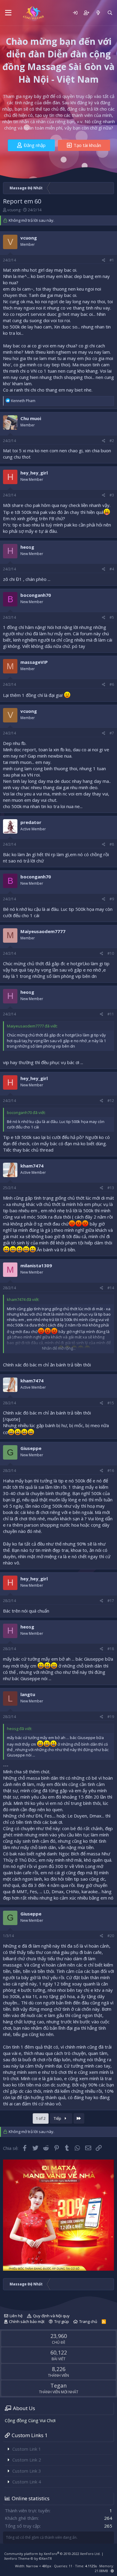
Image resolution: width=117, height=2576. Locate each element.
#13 (111, 1188)
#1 (112, 260)
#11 (111, 1014)
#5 (112, 617)
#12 (111, 1101)
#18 (111, 1649)
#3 (112, 495)
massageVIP (34, 662)
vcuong (14, 210)
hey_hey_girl (34, 473)
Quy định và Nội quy (51, 2316)
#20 (111, 1936)
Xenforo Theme (28, 2558)
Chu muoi (31, 418)
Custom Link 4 (27, 2482)
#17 (111, 1601)
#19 (111, 1717)
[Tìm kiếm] (110, 13)
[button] (8, 13)
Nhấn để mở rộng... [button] (59, 1348)
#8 (112, 844)
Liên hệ (16, 2316)
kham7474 (32, 1166)
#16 (111, 1471)
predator (31, 822)
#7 (112, 733)
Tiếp (58, 2118)
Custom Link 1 (27, 2449)
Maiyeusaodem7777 (43, 931)
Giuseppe (31, 1448)
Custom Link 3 (27, 2471)
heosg (27, 547)
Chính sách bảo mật (27, 2321)
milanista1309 (36, 1265)
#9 (112, 899)
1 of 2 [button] (41, 2118)
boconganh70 (36, 595)
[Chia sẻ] (104, 260)
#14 (111, 1288)
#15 (111, 1403)
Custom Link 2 (27, 2460)
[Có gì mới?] (98, 13)
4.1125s (91, 2566)
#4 (112, 569)
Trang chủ (88, 2321)
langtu (28, 1694)
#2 (112, 441)
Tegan (58, 2385)
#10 (111, 953)
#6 (112, 684)
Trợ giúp (62, 2321)
